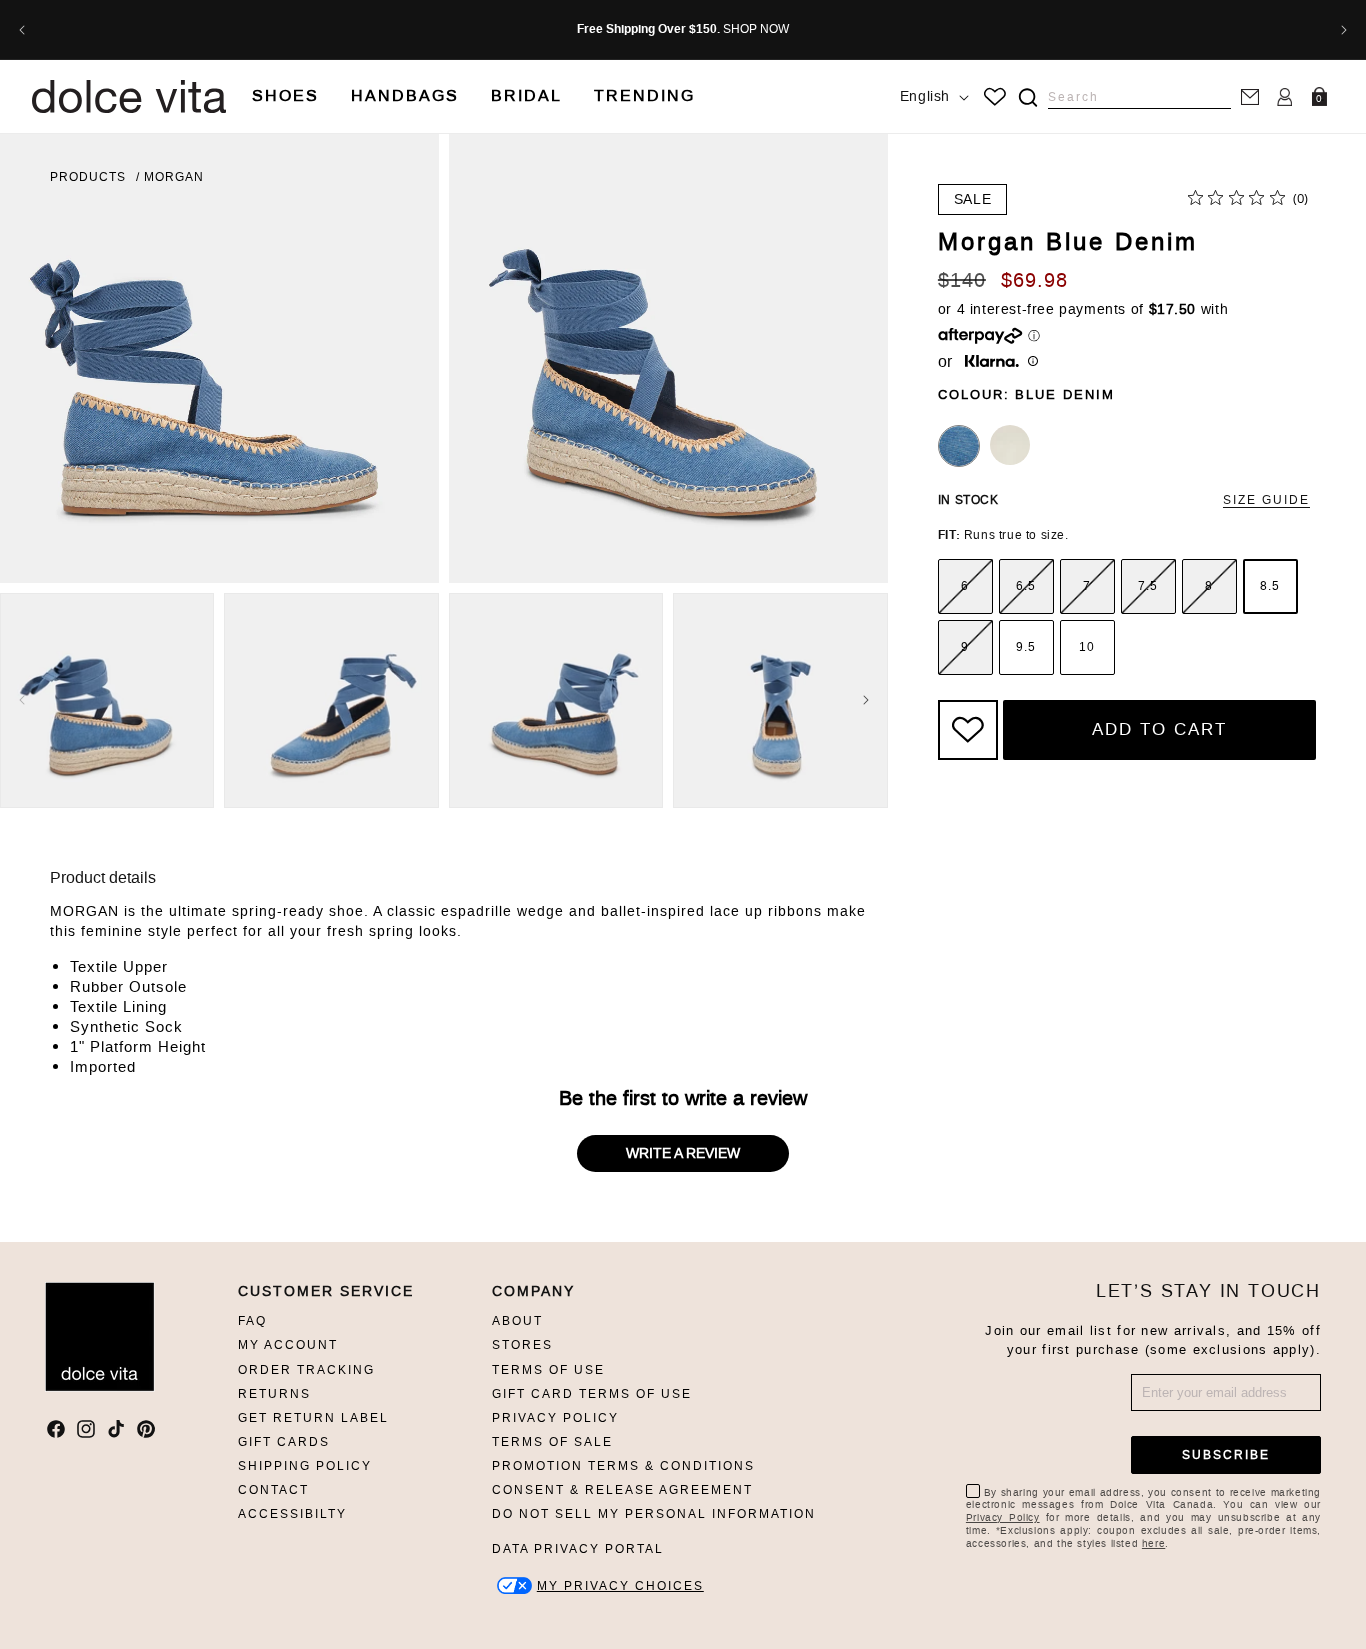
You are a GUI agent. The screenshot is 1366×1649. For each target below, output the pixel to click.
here (1153, 1543)
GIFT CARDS (284, 1442)
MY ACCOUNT (288, 1345)
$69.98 (1034, 280)
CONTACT (273, 1490)
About (517, 1321)
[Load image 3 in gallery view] (556, 700)
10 (1087, 647)
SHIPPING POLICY (305, 1466)
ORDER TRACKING (306, 1370)
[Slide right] (866, 700)
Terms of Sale (552, 1442)
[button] (285, 96)
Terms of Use (548, 1370)
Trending (644, 95)
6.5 (1026, 586)
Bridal (526, 95)
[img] (1028, 97)
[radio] (965, 586)
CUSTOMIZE (620, 1585)
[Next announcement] (1344, 30)
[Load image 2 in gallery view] (331, 700)
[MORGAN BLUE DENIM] (959, 446)
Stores (522, 1345)
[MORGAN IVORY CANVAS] (1010, 445)
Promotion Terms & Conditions (623, 1466)
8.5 (1270, 586)
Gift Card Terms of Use (592, 1394)
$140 (962, 280)
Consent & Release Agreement (622, 1490)
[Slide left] (22, 700)
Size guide (1266, 500)
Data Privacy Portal (578, 1549)
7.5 (1148, 586)
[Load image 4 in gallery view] (780, 700)
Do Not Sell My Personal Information (654, 1514)
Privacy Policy (555, 1418)
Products (88, 177)
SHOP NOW (756, 29)
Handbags (405, 95)
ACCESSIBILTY (292, 1514)
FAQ (252, 1321)
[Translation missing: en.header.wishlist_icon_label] (995, 97)
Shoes (285, 95)
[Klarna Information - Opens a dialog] (992, 362)
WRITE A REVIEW (683, 1153)
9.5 (1026, 647)
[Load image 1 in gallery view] (107, 700)
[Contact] (1249, 96)
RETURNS (274, 1394)
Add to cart (1159, 729)
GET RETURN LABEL (313, 1418)
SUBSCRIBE (1226, 1455)
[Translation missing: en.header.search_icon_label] (1027, 97)
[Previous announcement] (22, 30)
